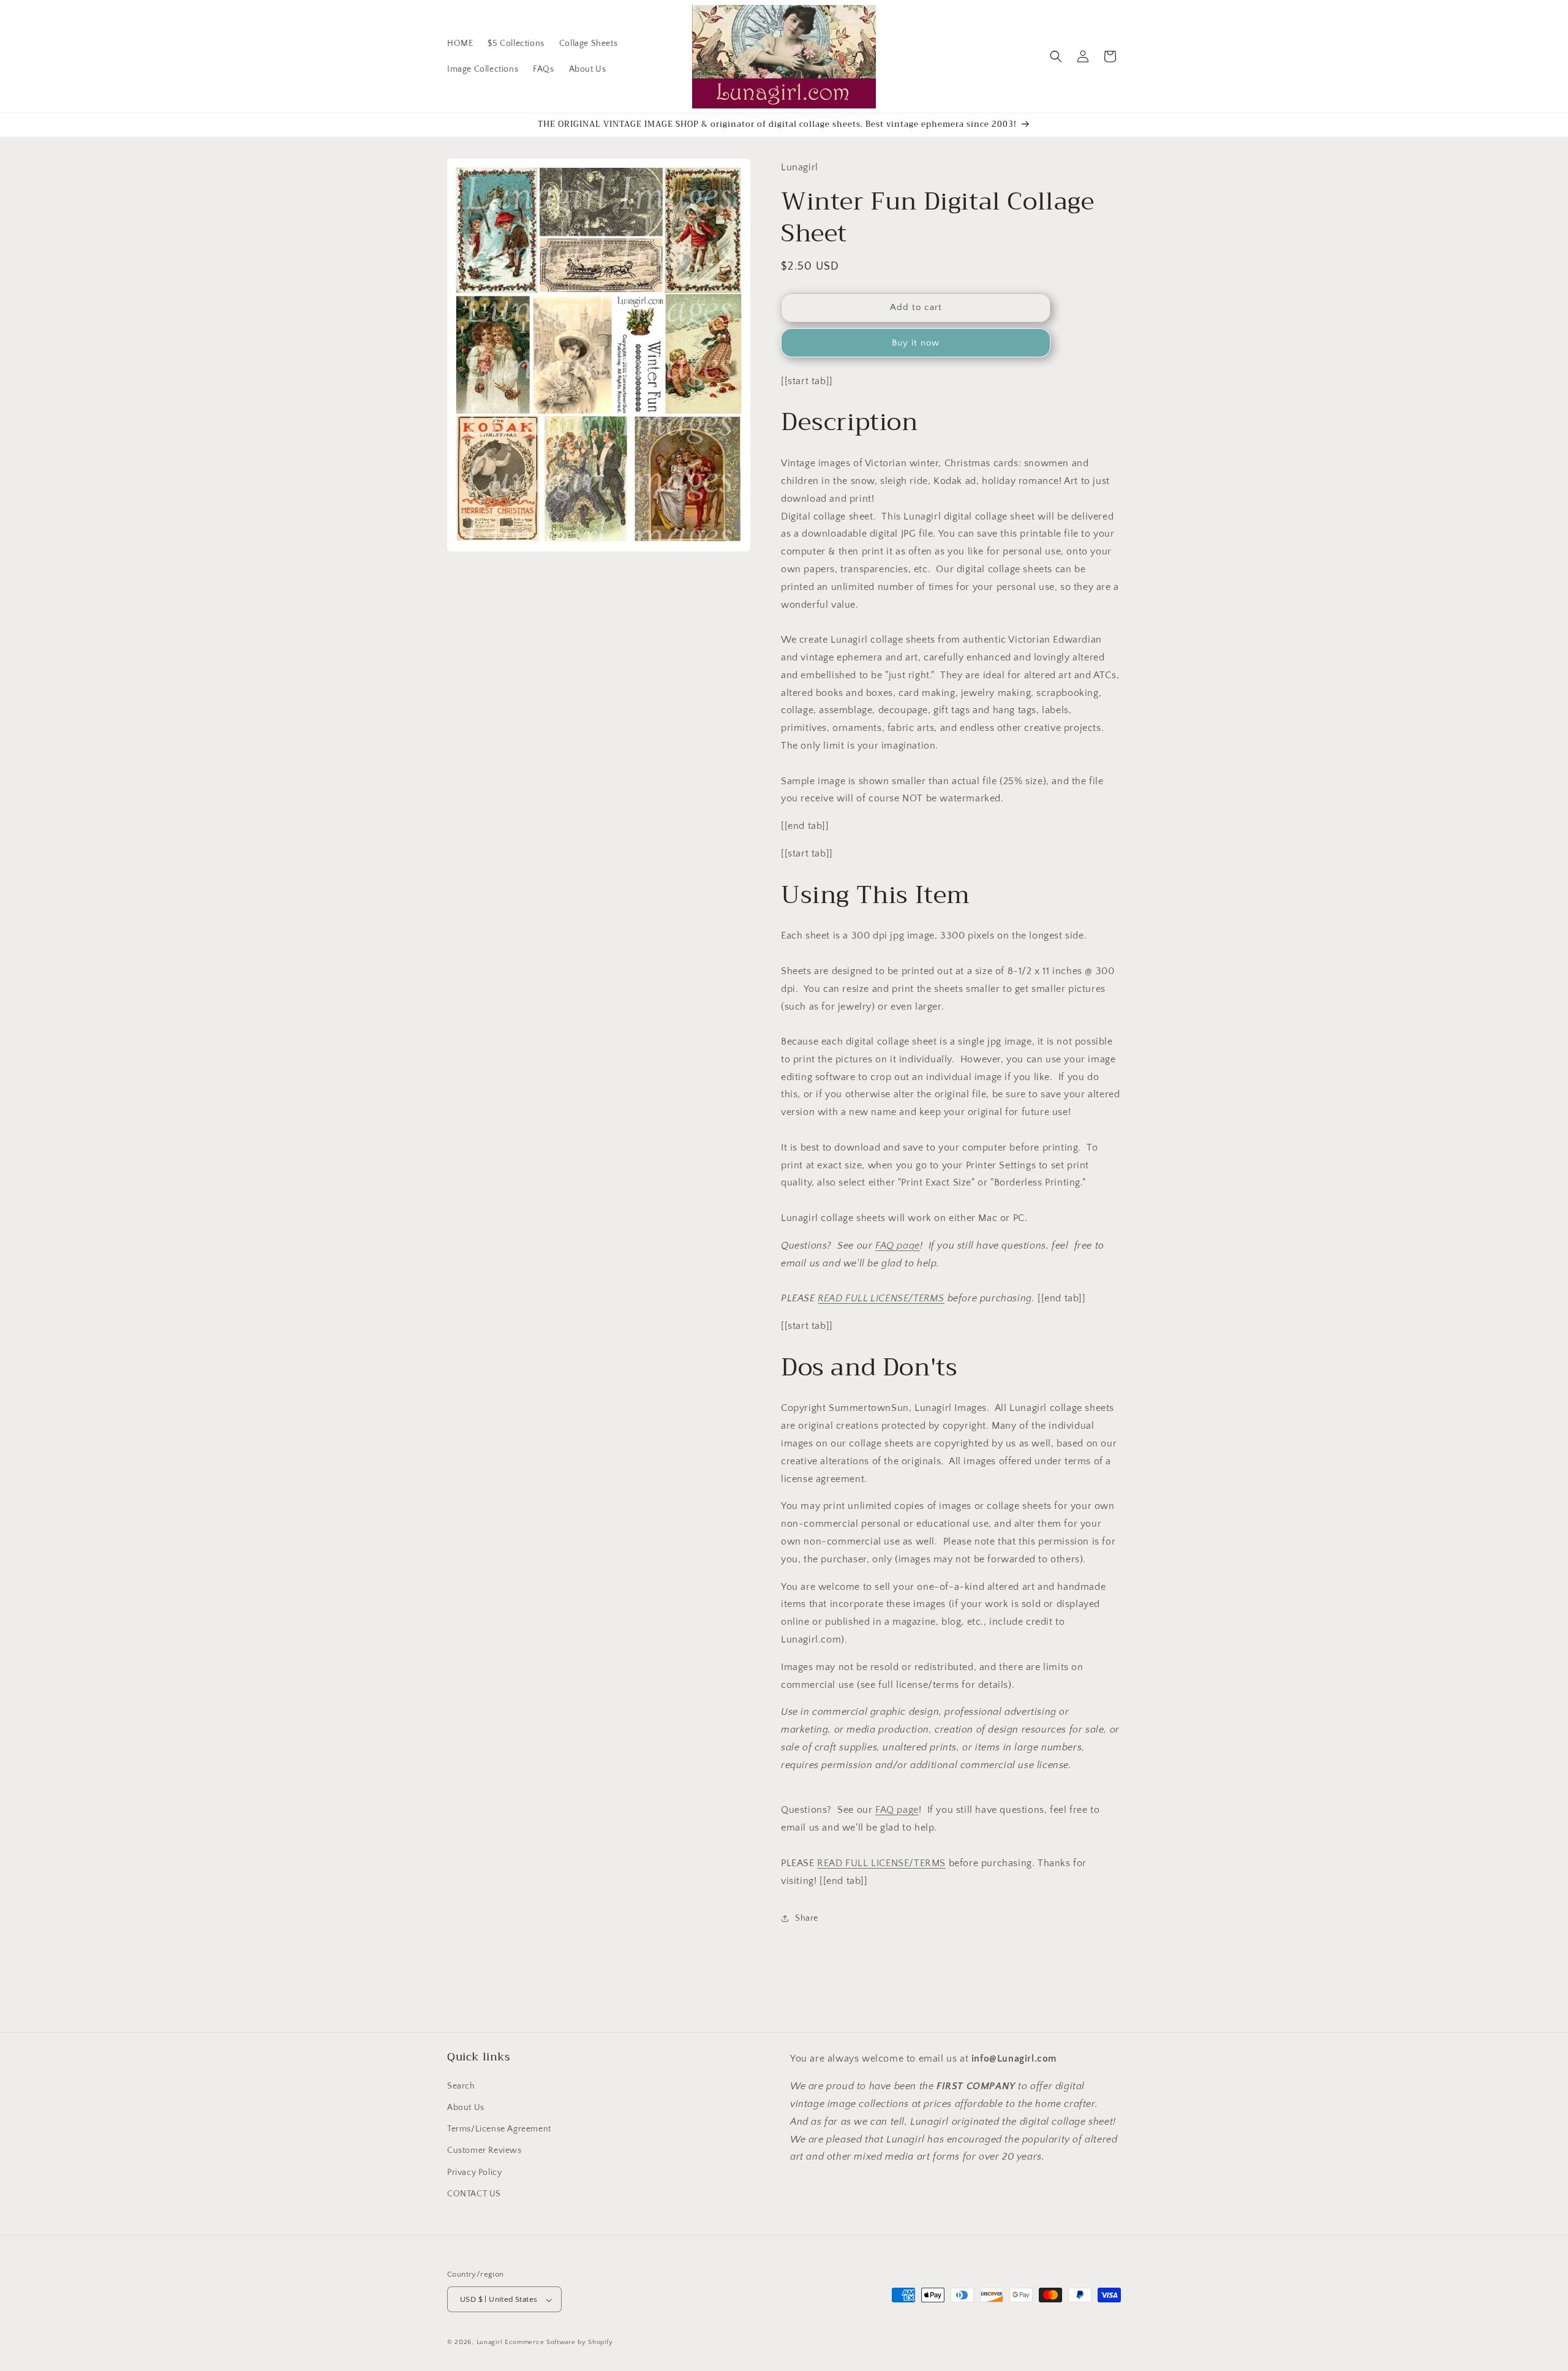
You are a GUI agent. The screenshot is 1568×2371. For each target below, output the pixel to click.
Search (461, 2085)
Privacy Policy (474, 2172)
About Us (466, 2107)
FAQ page (898, 1246)
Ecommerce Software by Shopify (559, 2343)
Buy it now (916, 343)
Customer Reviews (484, 2150)
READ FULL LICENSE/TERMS (881, 1298)
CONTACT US (474, 2193)
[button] (1056, 56)
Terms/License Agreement (499, 2128)
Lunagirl (490, 2343)
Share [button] (807, 1918)
